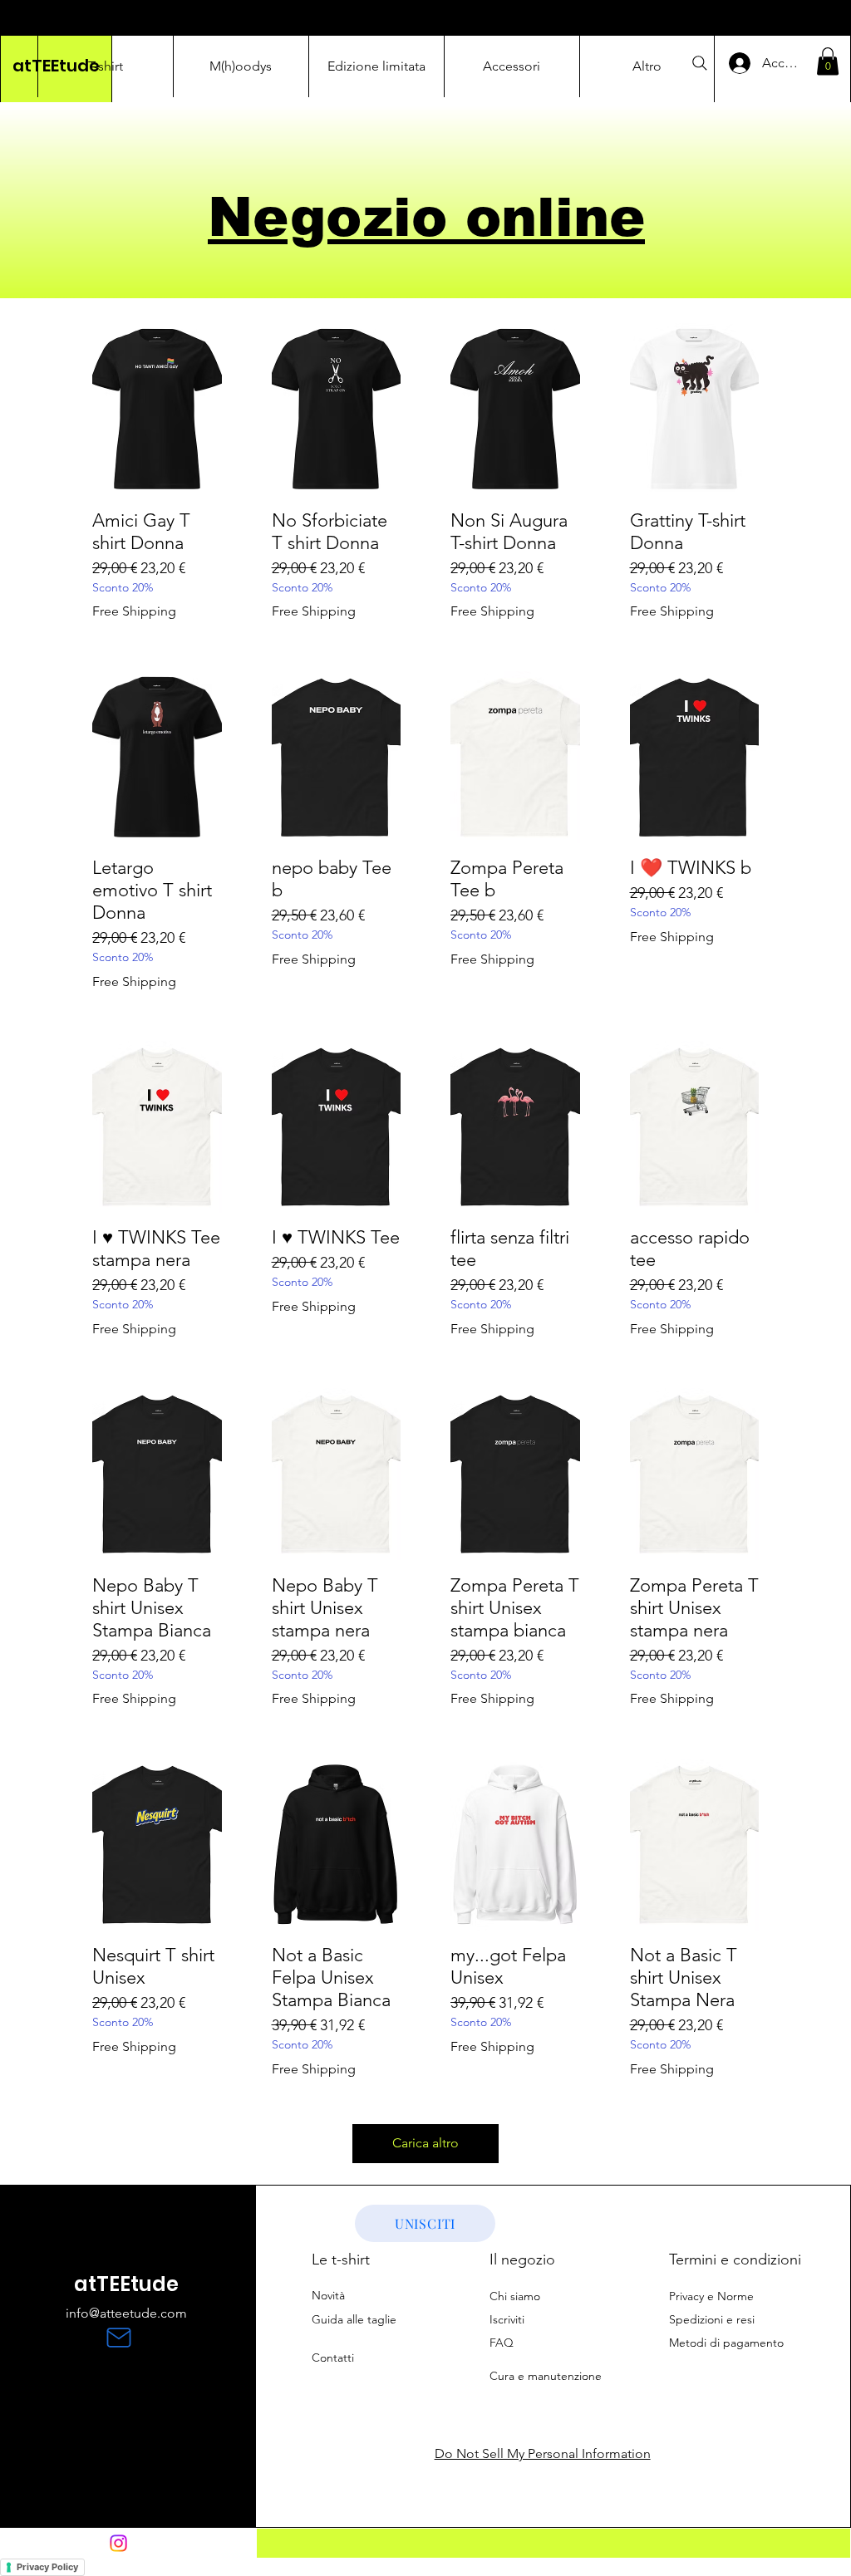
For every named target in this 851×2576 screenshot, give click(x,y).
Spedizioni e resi (712, 2319)
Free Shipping (134, 611)
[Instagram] (118, 2543)
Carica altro (425, 2143)
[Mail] (119, 2338)
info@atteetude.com (126, 2313)
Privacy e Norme (711, 2296)
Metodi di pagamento (726, 2343)
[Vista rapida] (157, 409)
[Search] (700, 63)
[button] (828, 61)
